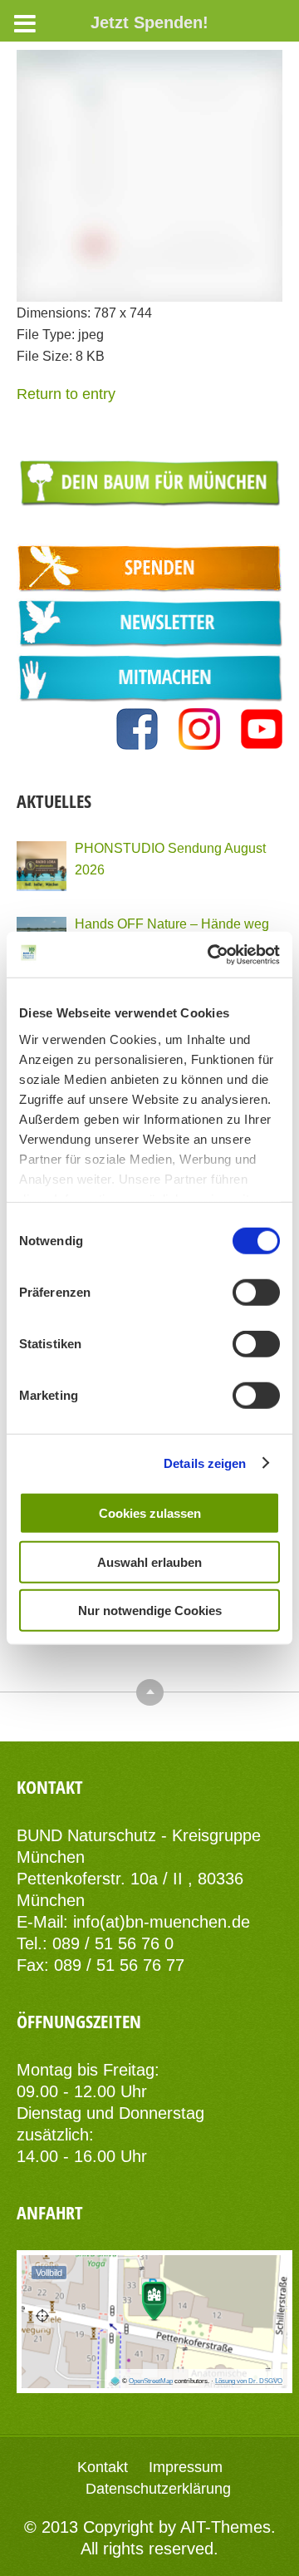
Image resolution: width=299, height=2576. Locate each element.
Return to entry (66, 394)
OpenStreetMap (151, 2381)
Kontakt (103, 2467)
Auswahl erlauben (149, 1561)
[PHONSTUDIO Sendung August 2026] (42, 866)
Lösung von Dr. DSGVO (249, 2381)
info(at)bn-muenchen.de (162, 1922)
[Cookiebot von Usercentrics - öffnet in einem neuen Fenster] (211, 954)
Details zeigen (205, 1463)
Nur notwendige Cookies (150, 1611)
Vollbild (49, 2273)
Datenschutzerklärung (158, 2489)
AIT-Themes (225, 2527)
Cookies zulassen (150, 1513)
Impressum (186, 2467)
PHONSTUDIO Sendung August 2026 (170, 859)
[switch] (256, 1293)
